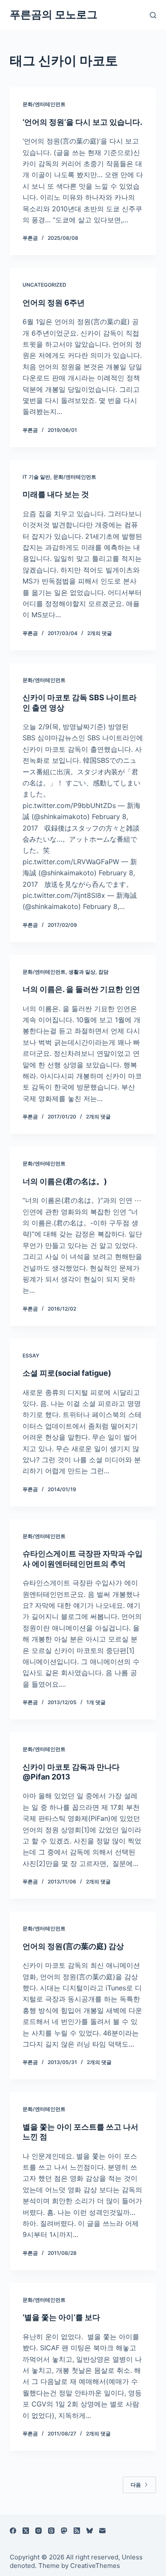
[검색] (153, 15)
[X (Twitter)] (26, 2531)
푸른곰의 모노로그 (54, 14)
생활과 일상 (82, 972)
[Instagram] (39, 2531)
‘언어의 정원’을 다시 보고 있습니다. (82, 122)
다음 (136, 2485)
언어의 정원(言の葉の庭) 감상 (73, 1946)
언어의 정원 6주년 (54, 303)
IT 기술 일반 (36, 477)
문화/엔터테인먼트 (44, 104)
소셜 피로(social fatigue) (67, 1373)
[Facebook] (13, 2531)
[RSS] (77, 2531)
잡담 (103, 972)
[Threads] (51, 2531)
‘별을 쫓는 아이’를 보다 (61, 2317)
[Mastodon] (64, 2531)
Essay (31, 1356)
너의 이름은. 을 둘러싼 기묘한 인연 (81, 989)
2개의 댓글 (100, 633)
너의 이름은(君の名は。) (65, 1181)
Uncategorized (44, 285)
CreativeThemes (95, 2566)
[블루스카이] (90, 2531)
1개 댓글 (96, 1702)
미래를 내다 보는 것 (56, 494)
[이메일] (102, 2531)
